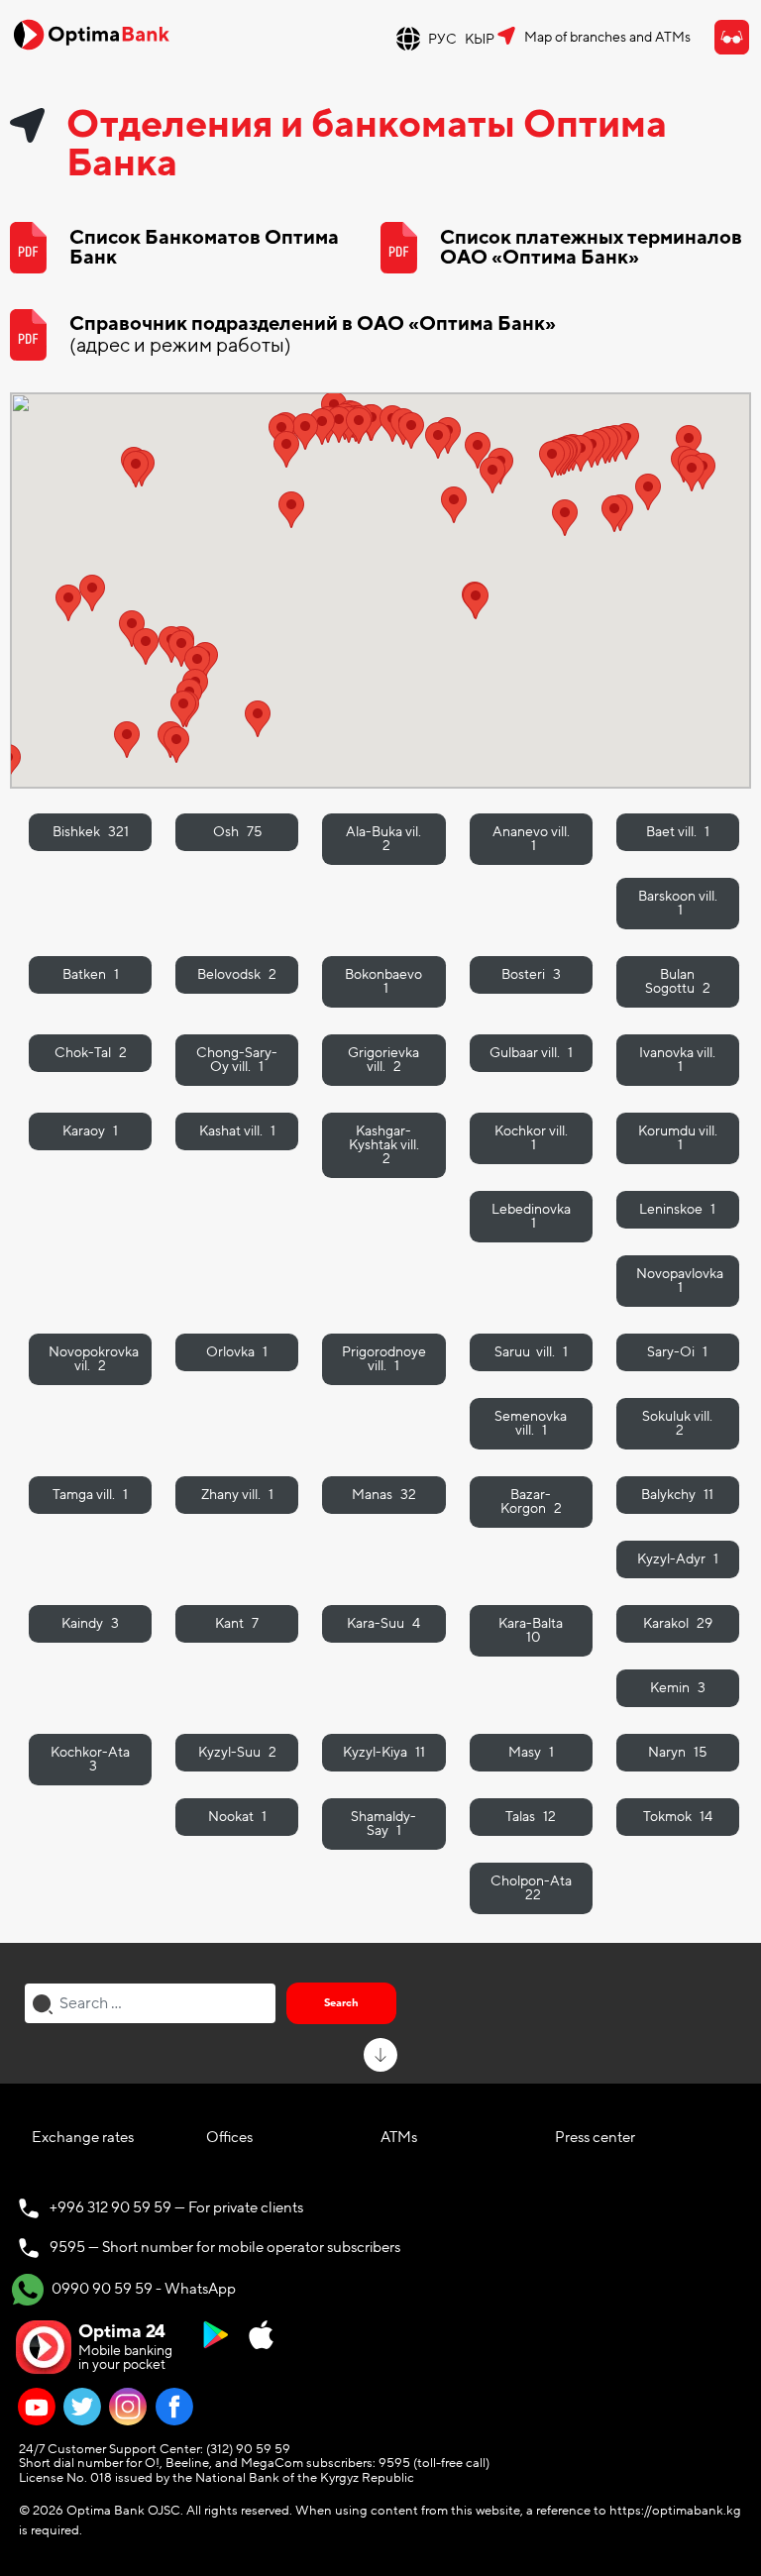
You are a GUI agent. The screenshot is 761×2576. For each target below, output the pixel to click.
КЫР (480, 39)
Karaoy (90, 1131)
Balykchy (677, 1495)
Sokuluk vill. (677, 1423)
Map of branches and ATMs (607, 37)
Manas (384, 1495)
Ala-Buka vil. (383, 839)
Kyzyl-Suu (237, 1752)
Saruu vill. (531, 1352)
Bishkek (91, 832)
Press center (595, 2137)
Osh (237, 832)
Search (341, 2003)
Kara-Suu (383, 1623)
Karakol (678, 1623)
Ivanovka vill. (677, 1060)
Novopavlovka (680, 1281)
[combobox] (150, 2003)
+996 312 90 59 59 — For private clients (176, 2207)
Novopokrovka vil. (94, 1359)
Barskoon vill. (678, 903)
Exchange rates (83, 2137)
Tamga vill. (90, 1495)
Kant (237, 1623)
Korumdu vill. (678, 1138)
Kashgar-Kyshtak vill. (384, 1145)
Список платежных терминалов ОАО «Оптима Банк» (591, 248)
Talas (531, 1817)
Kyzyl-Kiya (384, 1752)
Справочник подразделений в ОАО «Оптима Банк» (313, 335)
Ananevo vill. (531, 839)
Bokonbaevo (383, 981)
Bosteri (531, 974)
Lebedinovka (531, 1216)
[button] (68, 603)
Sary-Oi (677, 1352)
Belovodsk (237, 974)
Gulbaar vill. (531, 1053)
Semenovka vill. (531, 1423)
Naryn (677, 1752)
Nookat (237, 1817)
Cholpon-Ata (531, 1888)
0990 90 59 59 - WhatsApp (142, 2289)
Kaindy (90, 1623)
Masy (531, 1752)
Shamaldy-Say (383, 1824)
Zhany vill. (237, 1495)
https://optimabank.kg (675, 2511)
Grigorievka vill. (383, 1060)
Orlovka (237, 1352)
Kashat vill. (237, 1131)
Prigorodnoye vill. (384, 1359)
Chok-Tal (91, 1053)
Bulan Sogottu (678, 981)
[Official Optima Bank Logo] (91, 34)
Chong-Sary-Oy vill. (237, 1060)
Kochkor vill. (531, 1138)
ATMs (399, 2137)
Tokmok (678, 1817)
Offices (229, 2137)
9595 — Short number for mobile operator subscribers (225, 2247)
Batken (91, 974)
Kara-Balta (531, 1630)
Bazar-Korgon (531, 1502)
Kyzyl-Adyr (678, 1559)
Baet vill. (678, 832)
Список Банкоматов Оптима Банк (204, 248)
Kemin (678, 1688)
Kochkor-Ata (90, 1759)
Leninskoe (677, 1209)
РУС (442, 39)
